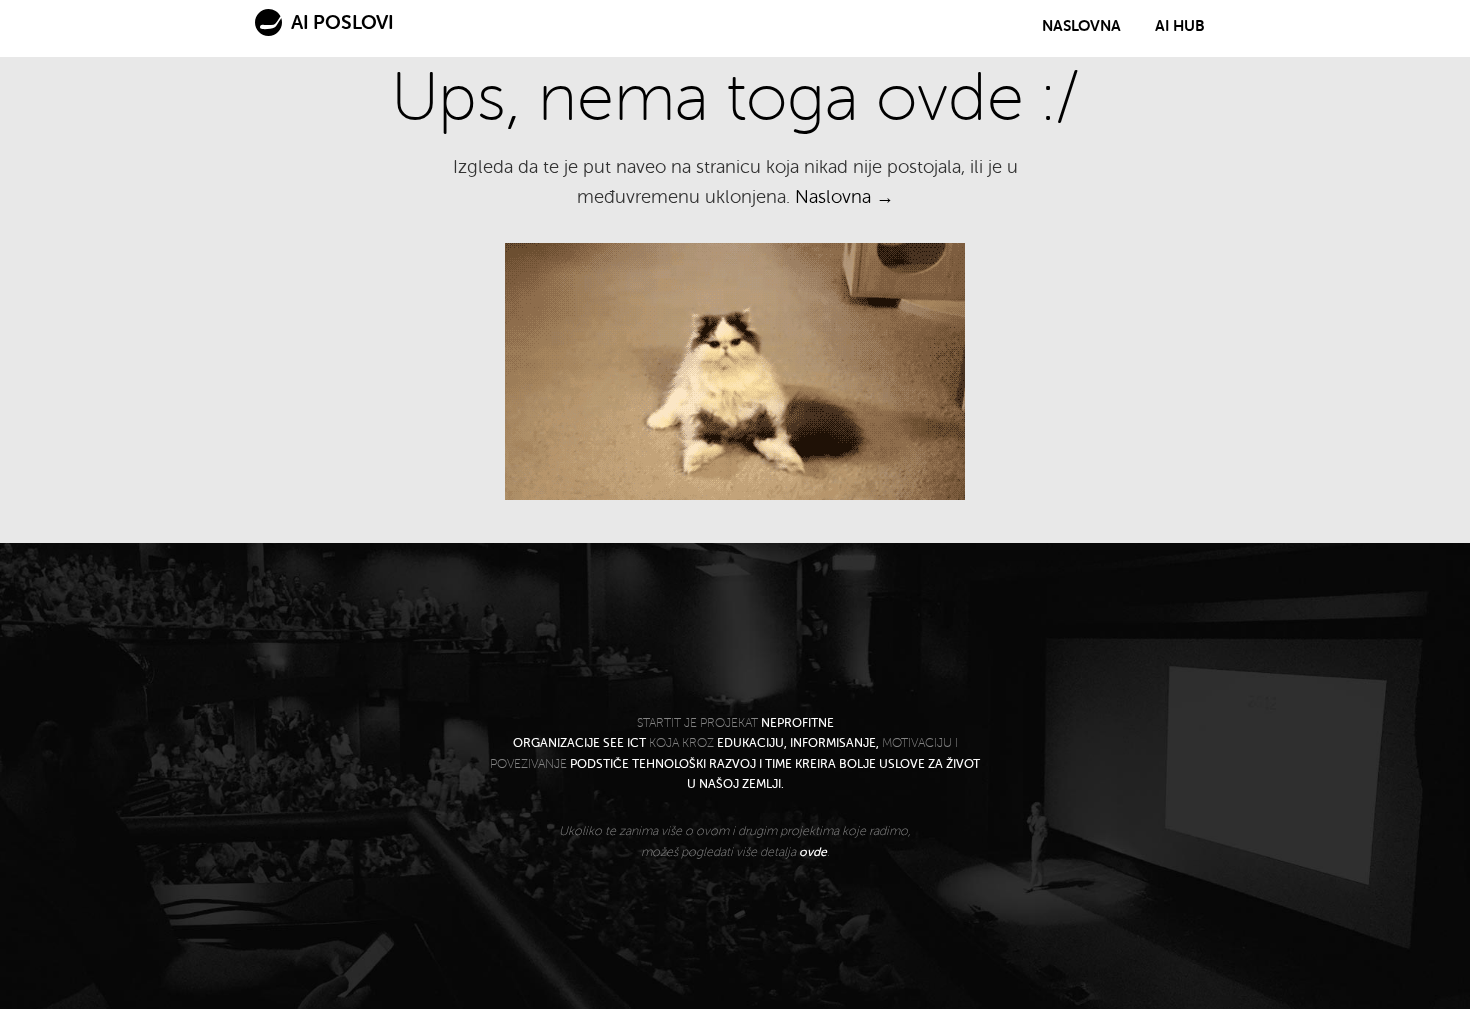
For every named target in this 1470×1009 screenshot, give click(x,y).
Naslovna (1081, 26)
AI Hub (1180, 26)
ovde (813, 852)
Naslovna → (844, 197)
